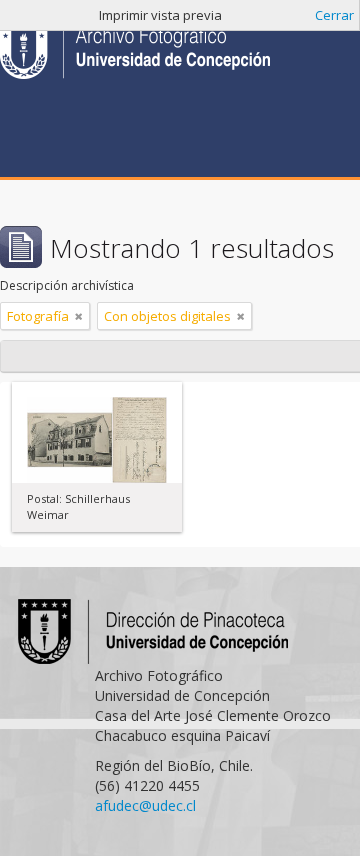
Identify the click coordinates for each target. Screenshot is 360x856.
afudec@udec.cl (145, 805)
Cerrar (334, 15)
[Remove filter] (79, 316)
